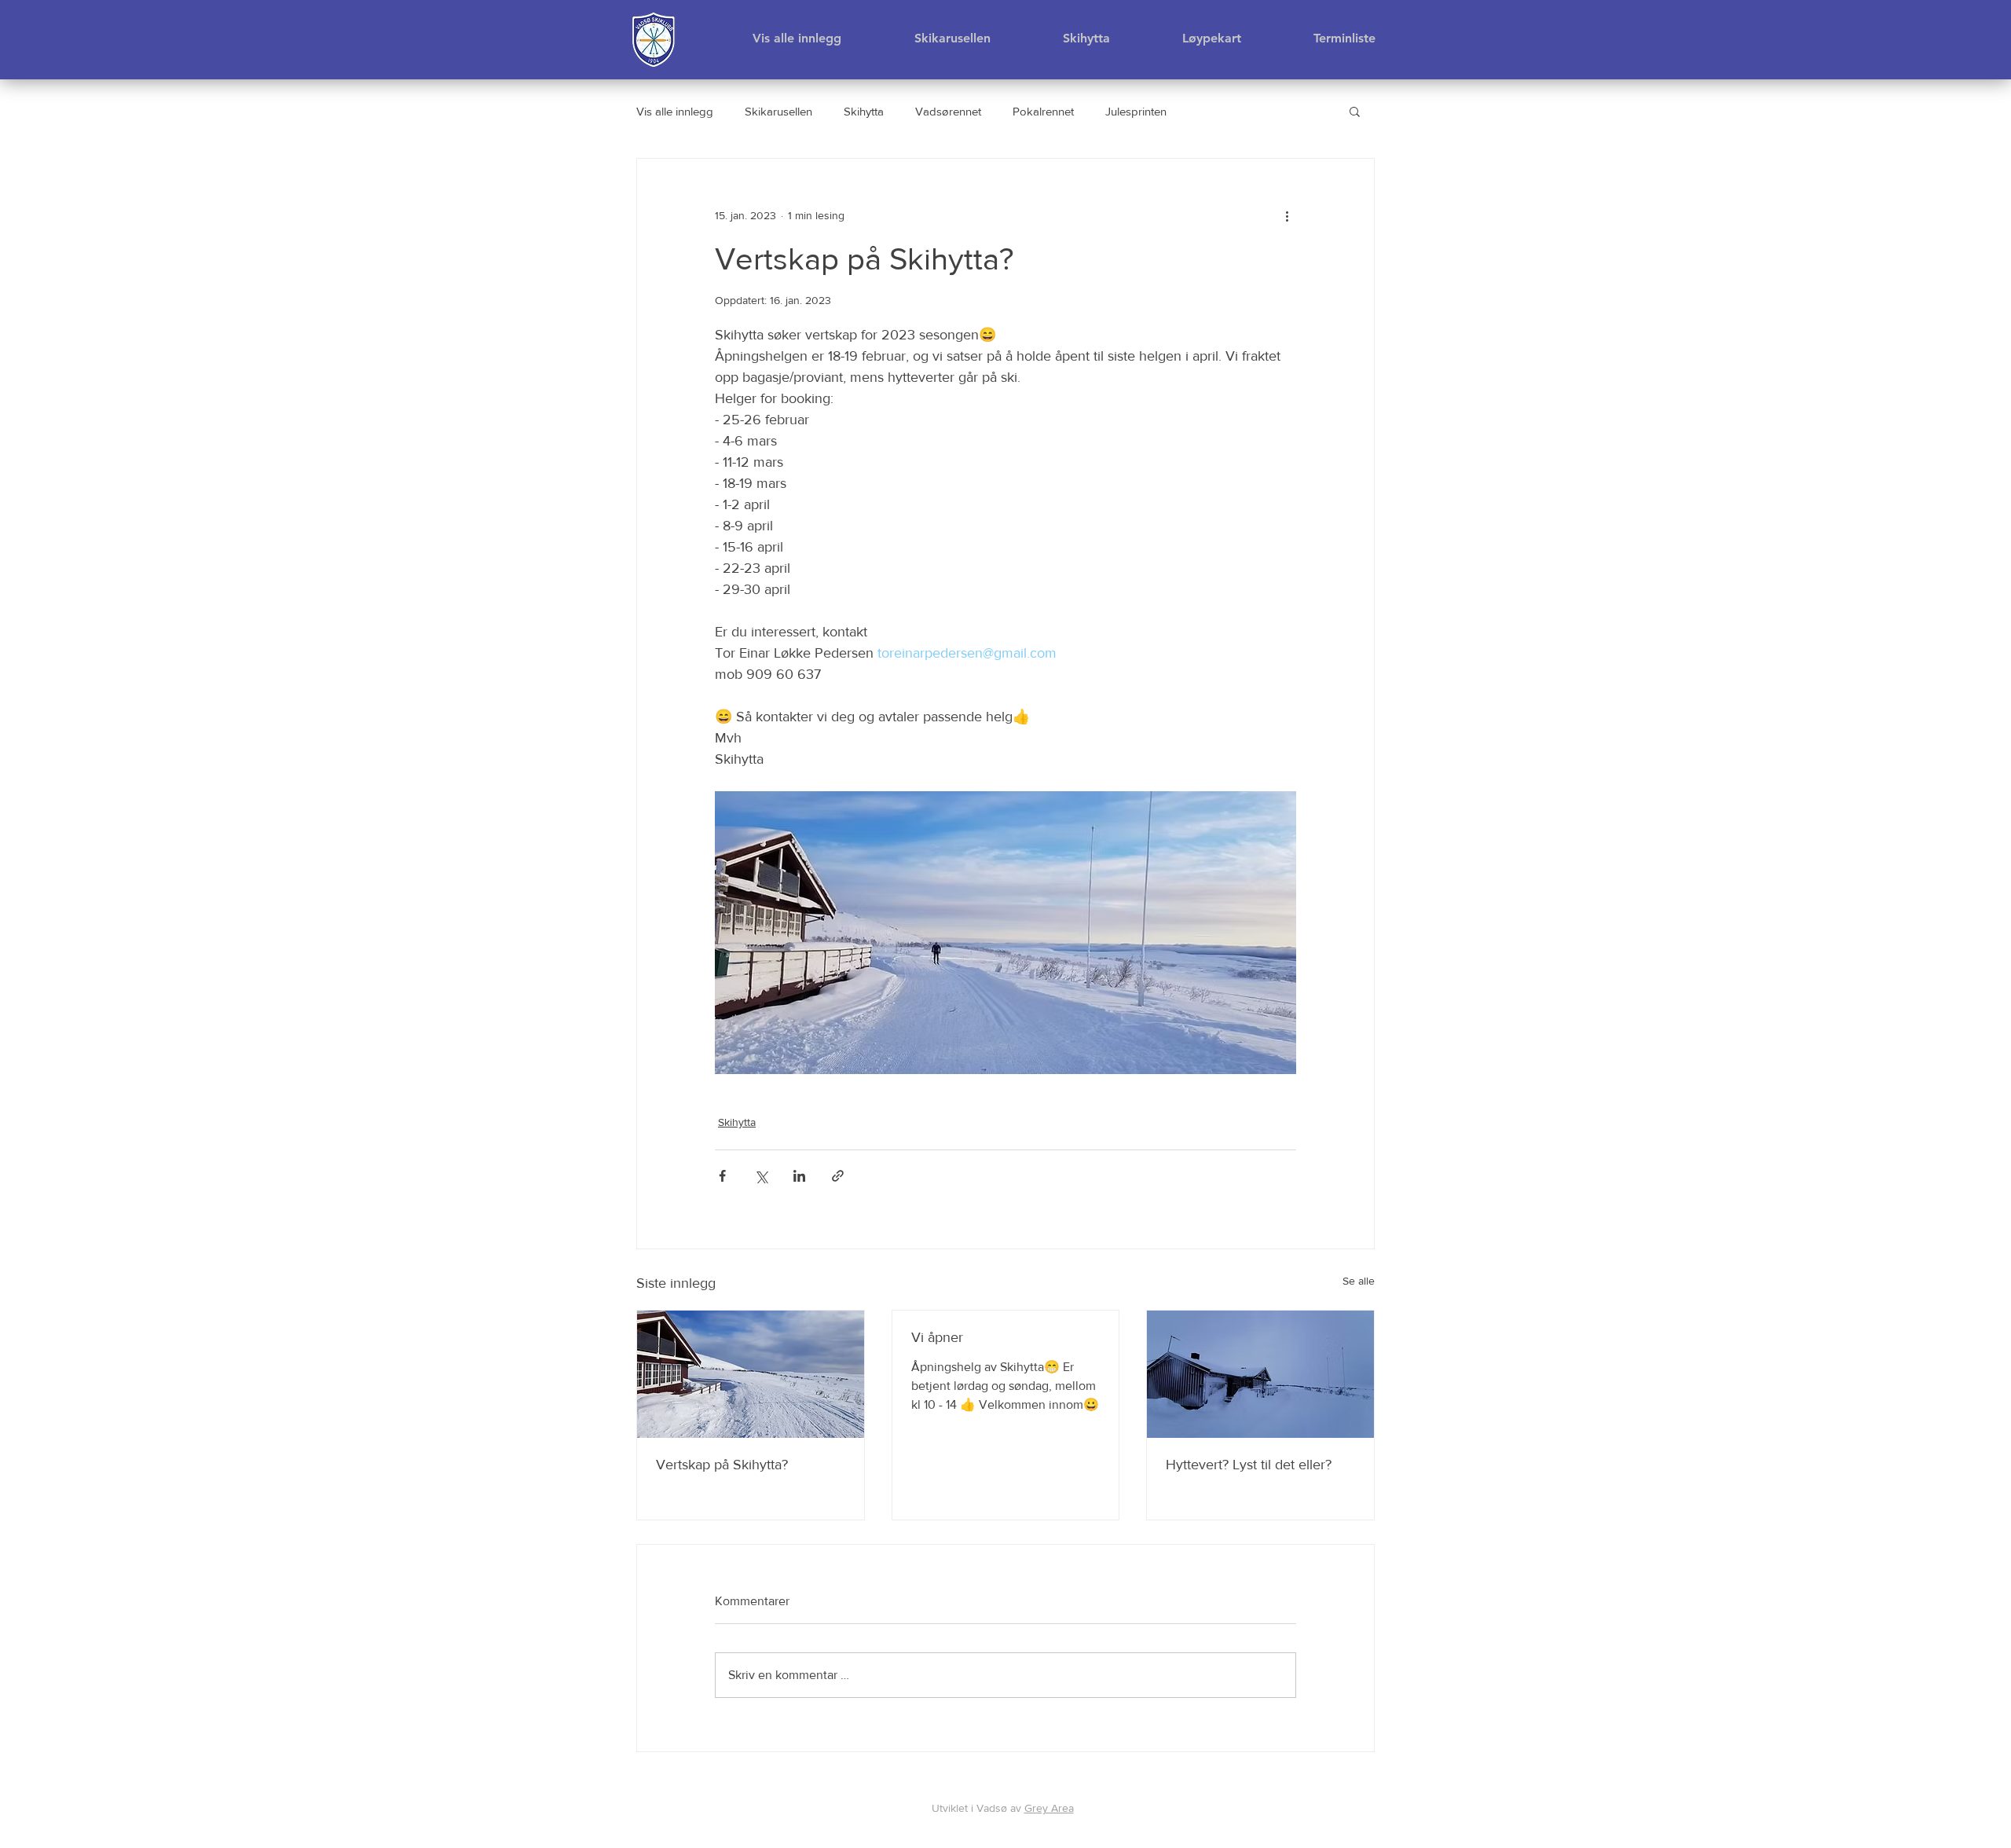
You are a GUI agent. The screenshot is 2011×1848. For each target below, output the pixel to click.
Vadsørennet (948, 111)
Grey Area (1049, 1808)
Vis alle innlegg (675, 111)
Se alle (1359, 1281)
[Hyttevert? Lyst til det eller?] (1260, 1374)
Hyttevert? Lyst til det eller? (1249, 1465)
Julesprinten (1136, 111)
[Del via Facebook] (722, 1176)
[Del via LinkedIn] (799, 1176)
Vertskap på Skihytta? (722, 1465)
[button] (1355, 111)
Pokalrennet (1043, 111)
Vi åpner (937, 1337)
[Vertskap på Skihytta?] (751, 1374)
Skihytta (864, 111)
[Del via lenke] (838, 1176)
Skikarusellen (778, 111)
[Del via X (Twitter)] (761, 1176)
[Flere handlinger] (1287, 215)
